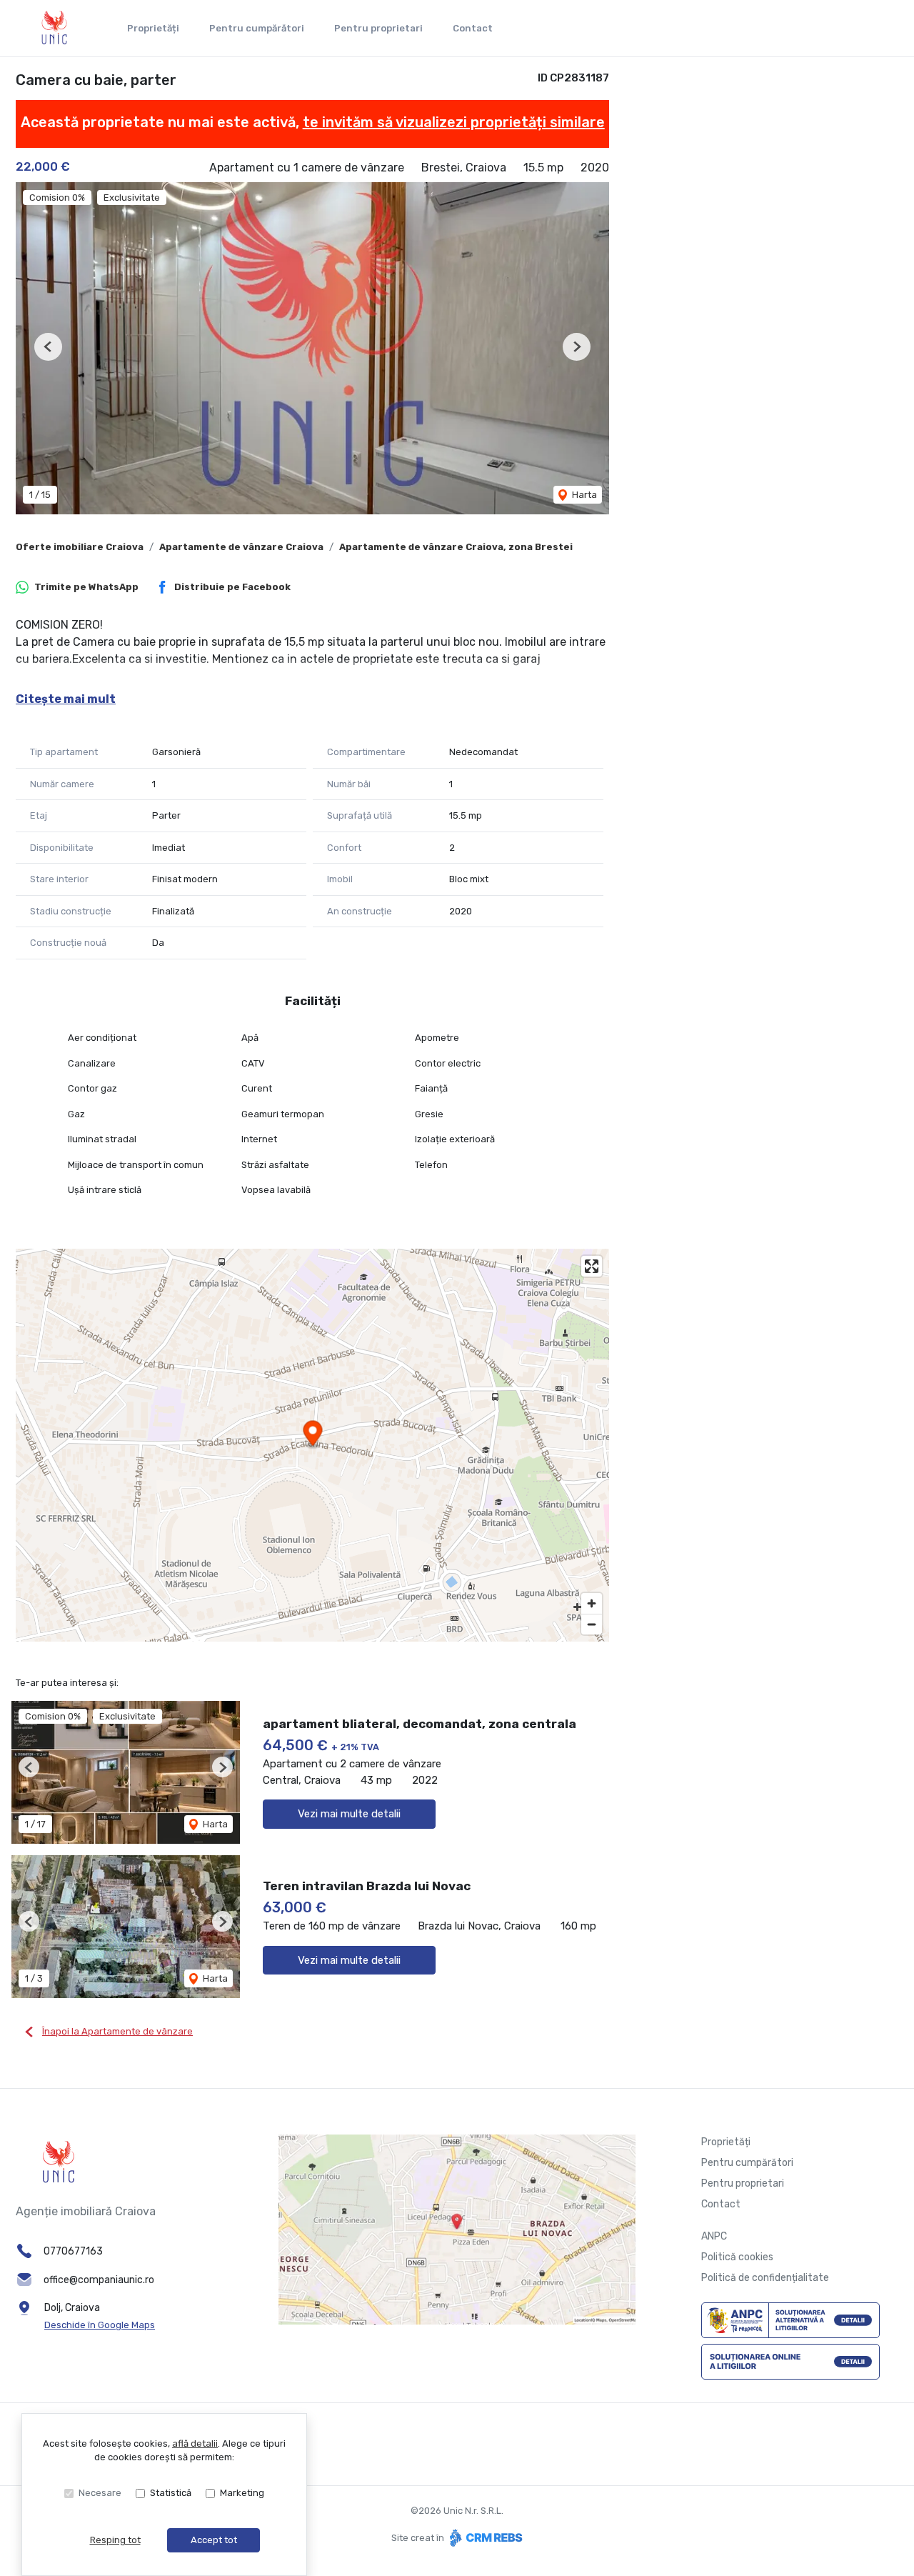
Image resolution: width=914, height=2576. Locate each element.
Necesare (100, 2493)
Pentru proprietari (378, 28)
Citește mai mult (66, 699)
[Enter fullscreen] (592, 1266)
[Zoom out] (592, 1624)
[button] (48, 347)
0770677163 (73, 2251)
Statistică (171, 2493)
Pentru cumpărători (257, 28)
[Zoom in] (592, 1603)
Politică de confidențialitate (765, 2278)
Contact (473, 28)
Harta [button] (583, 495)
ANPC (714, 2236)
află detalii (195, 2443)
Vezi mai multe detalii (349, 1814)
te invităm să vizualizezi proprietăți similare (454, 122)
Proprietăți (153, 28)
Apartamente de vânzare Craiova (241, 547)
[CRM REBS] (484, 2537)
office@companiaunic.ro (99, 2280)
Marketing (242, 2493)
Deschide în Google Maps (100, 2325)
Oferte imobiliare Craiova (80, 547)
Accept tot (214, 2540)
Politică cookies (737, 2257)
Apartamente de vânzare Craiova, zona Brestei (456, 547)
